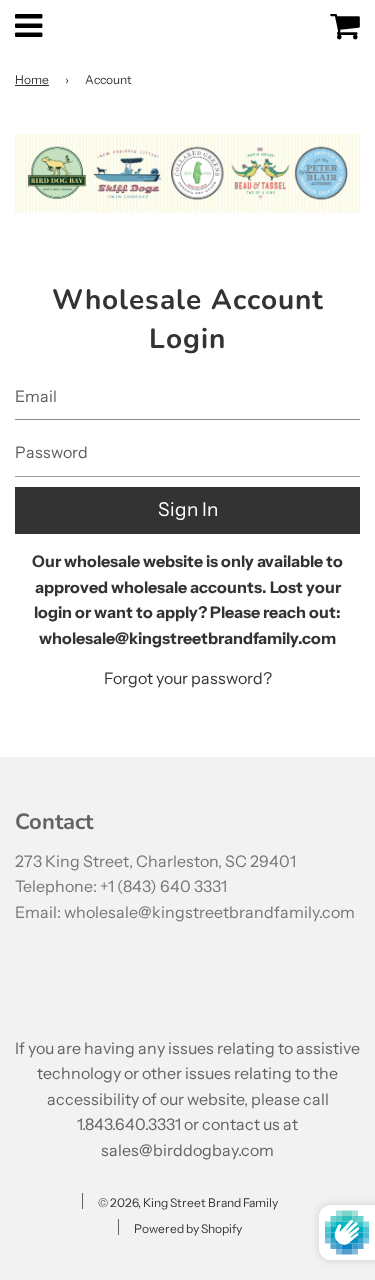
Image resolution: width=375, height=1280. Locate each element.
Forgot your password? (188, 678)
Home (32, 79)
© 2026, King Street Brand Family (188, 1202)
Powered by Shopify (188, 1228)
